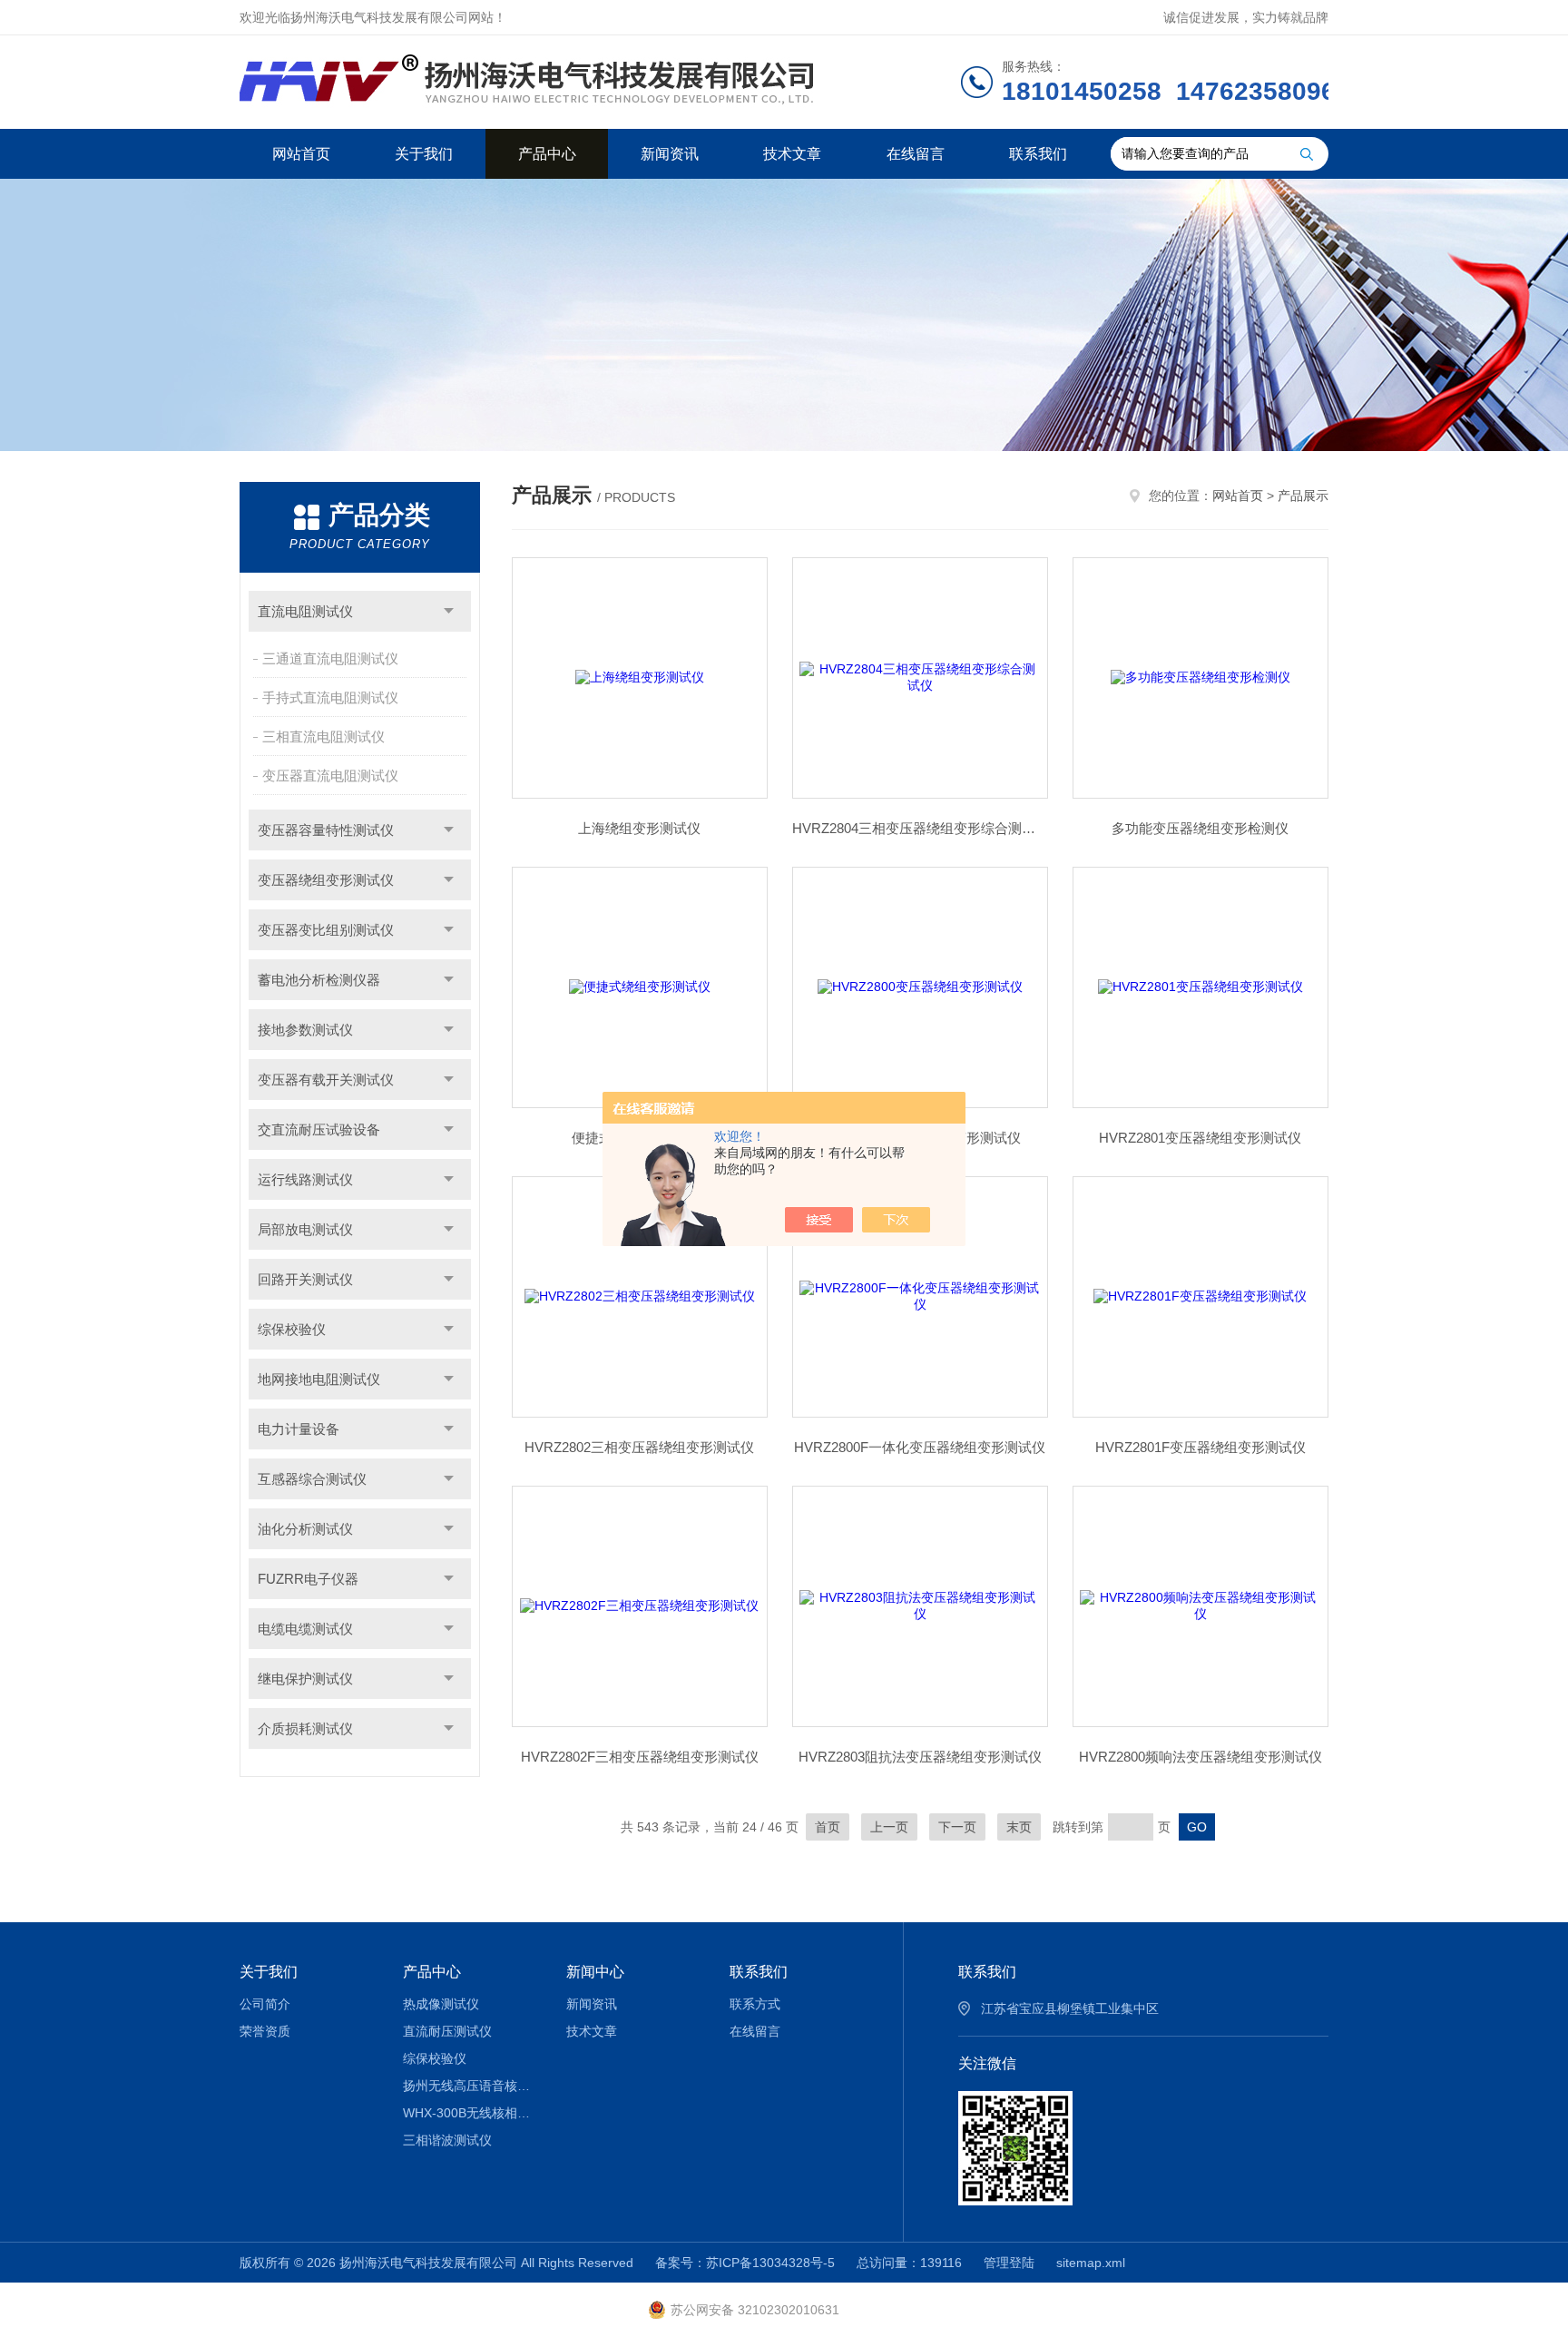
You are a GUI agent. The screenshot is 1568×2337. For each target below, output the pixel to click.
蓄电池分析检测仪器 (319, 980)
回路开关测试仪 (305, 1279)
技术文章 (792, 154)
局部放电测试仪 (305, 1229)
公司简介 (265, 2004)
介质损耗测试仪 (305, 1728)
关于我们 (424, 154)
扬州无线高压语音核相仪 (471, 2086)
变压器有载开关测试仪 (326, 1080)
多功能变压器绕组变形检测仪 (1200, 828)
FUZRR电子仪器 (308, 1579)
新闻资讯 (670, 154)
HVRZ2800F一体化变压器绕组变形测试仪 (920, 1447)
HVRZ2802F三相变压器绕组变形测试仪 (640, 1757)
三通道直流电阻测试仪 (330, 658)
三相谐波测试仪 (447, 2140)
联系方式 (755, 2004)
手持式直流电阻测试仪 (330, 697)
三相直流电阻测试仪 (323, 736)
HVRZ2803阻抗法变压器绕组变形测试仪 (920, 1757)
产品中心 (547, 154)
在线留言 (916, 154)
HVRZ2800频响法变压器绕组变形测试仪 (1200, 1757)
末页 (1019, 1827)
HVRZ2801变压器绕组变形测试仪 (1200, 1138)
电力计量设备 (299, 1429)
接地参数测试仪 (305, 1030)
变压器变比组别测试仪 (326, 930)
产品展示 (1303, 496)
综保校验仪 (292, 1329)
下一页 (957, 1827)
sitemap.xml (1091, 2263)
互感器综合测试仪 (312, 1479)
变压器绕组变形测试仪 (326, 880)
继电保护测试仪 (305, 1679)
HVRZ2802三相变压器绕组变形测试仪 (639, 1447)
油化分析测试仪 (305, 1529)
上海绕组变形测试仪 (639, 828)
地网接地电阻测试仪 (319, 1379)
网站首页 (301, 154)
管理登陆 (1009, 2263)
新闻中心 (595, 1972)
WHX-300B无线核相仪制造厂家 (471, 2113)
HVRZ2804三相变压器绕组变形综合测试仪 (920, 828)
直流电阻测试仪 (305, 611)
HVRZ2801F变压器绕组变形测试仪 (1200, 1447)
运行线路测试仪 (305, 1179)
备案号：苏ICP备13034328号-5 (745, 2263)
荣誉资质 (265, 2031)
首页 (828, 1827)
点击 (449, 611)
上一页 (889, 1827)
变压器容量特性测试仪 (326, 830)
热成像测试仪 (441, 2004)
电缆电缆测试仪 (305, 1629)
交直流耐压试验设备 (319, 1129)
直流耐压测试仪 (447, 2031)
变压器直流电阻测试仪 (330, 776)
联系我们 (1038, 154)
